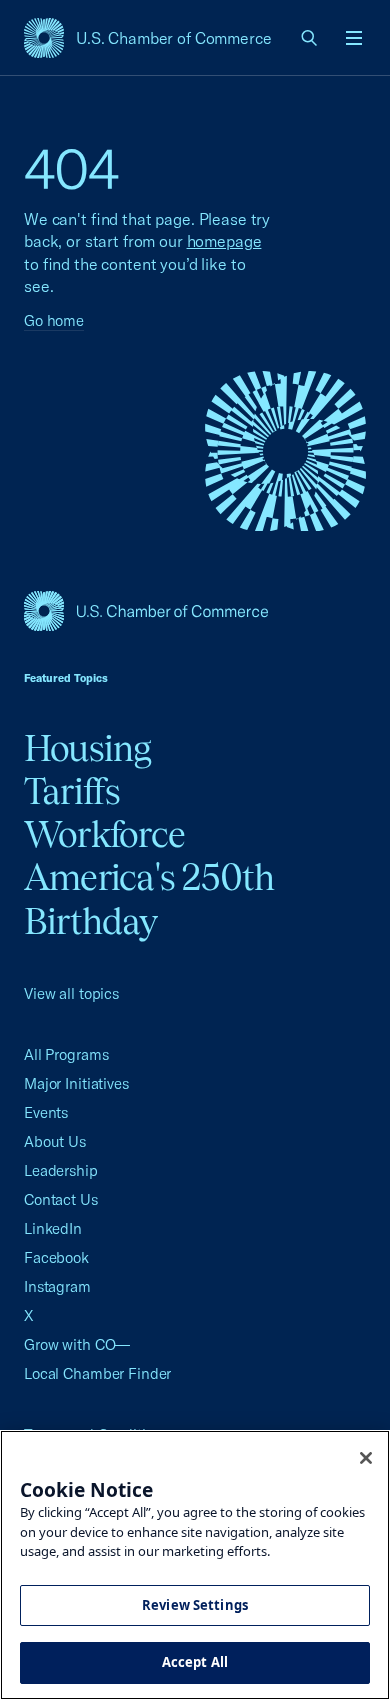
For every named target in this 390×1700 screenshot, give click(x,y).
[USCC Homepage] (195, 611)
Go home (54, 320)
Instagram (57, 1286)
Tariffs (72, 791)
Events (46, 1112)
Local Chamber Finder (97, 1373)
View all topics (71, 993)
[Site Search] (310, 38)
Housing (88, 748)
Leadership (61, 1170)
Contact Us (61, 1199)
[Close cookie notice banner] (366, 1458)
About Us (55, 1141)
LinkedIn (53, 1228)
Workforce (104, 834)
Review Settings (195, 1605)
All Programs (66, 1054)
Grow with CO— (77, 1344)
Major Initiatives (76, 1083)
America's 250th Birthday (149, 898)
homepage (224, 241)
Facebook (56, 1257)
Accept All (195, 1662)
